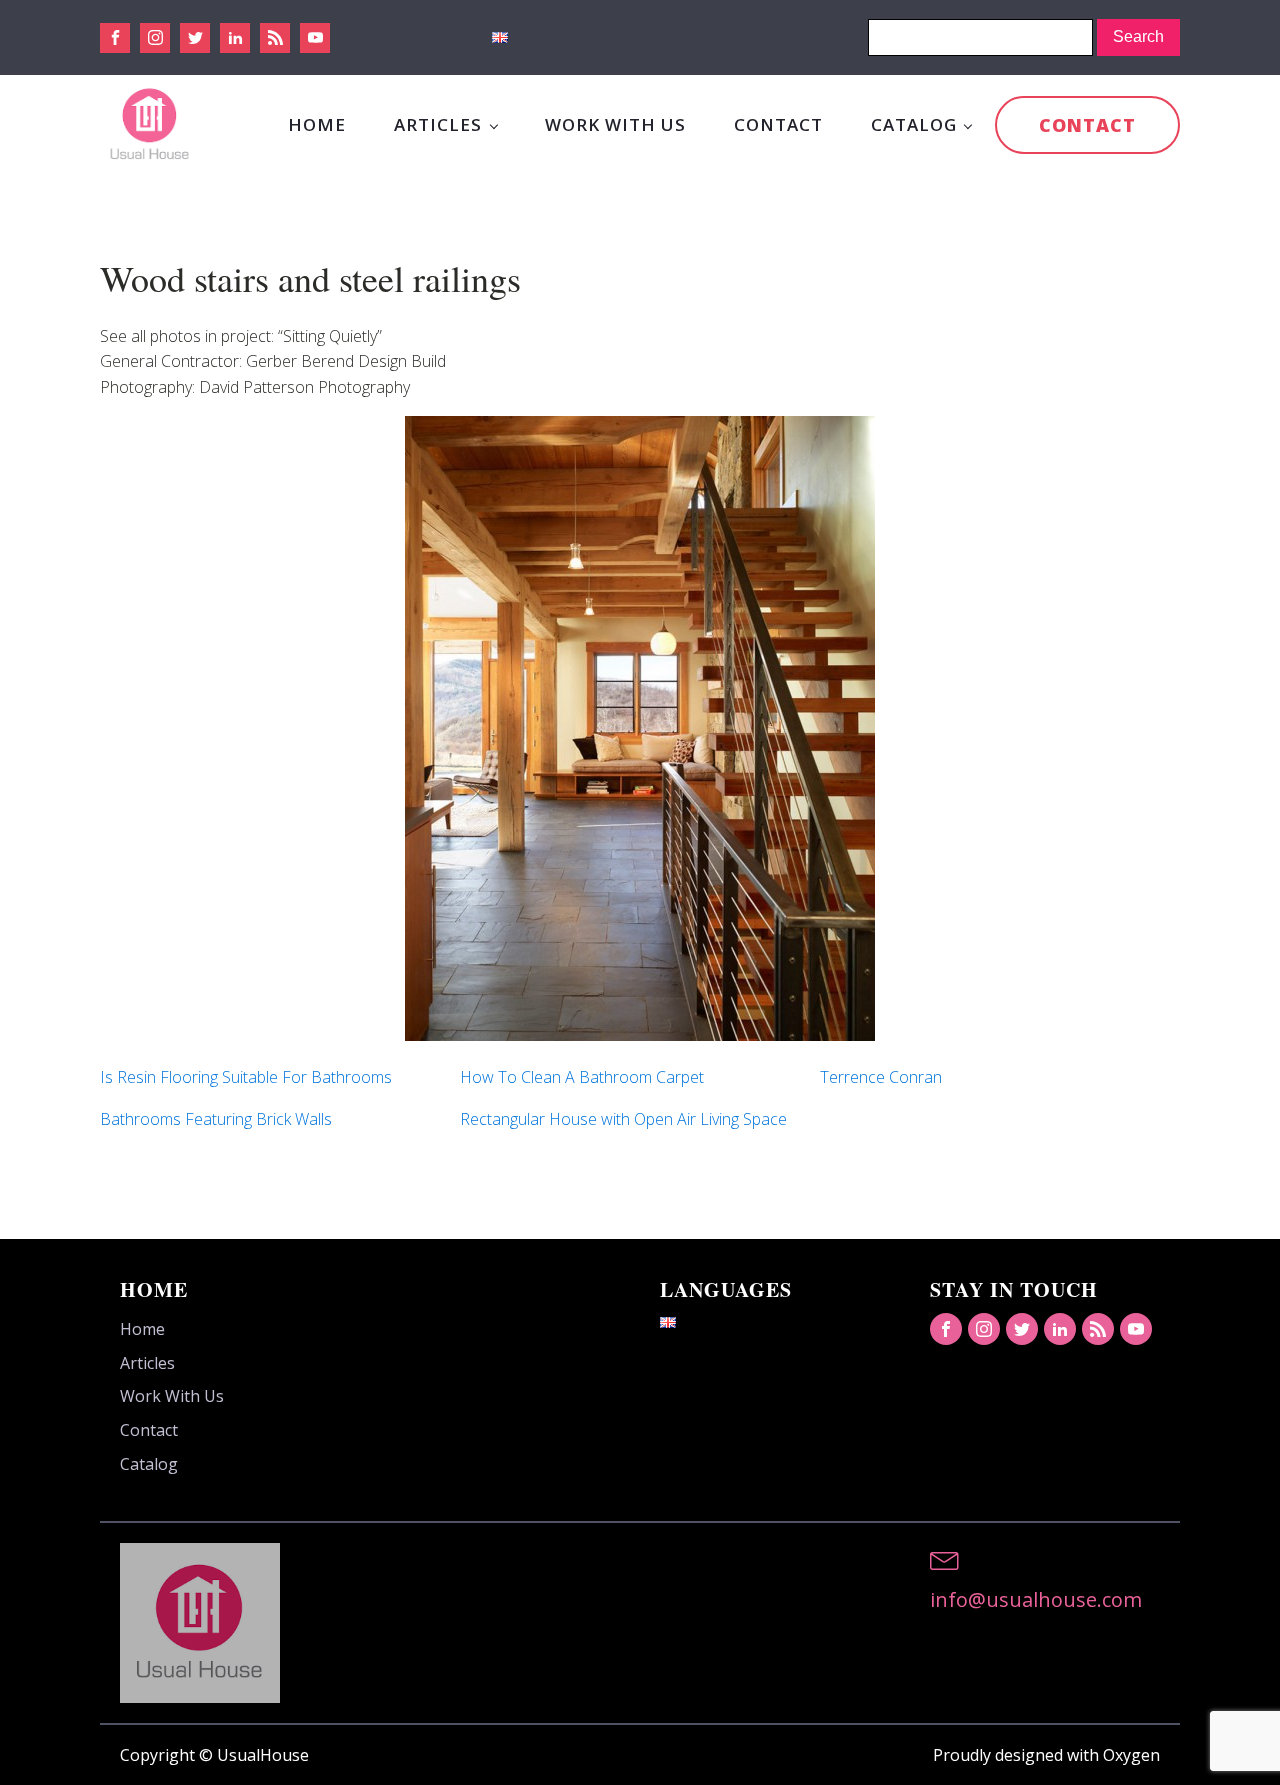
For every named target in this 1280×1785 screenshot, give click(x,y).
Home (317, 124)
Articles (438, 124)
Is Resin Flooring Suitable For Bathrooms (246, 1077)
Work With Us (615, 124)
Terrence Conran (881, 1077)
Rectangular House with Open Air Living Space (623, 1119)
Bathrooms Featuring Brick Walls (216, 1119)
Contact (778, 124)
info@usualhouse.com (1036, 1599)
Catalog (914, 124)
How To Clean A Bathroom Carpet (582, 1077)
